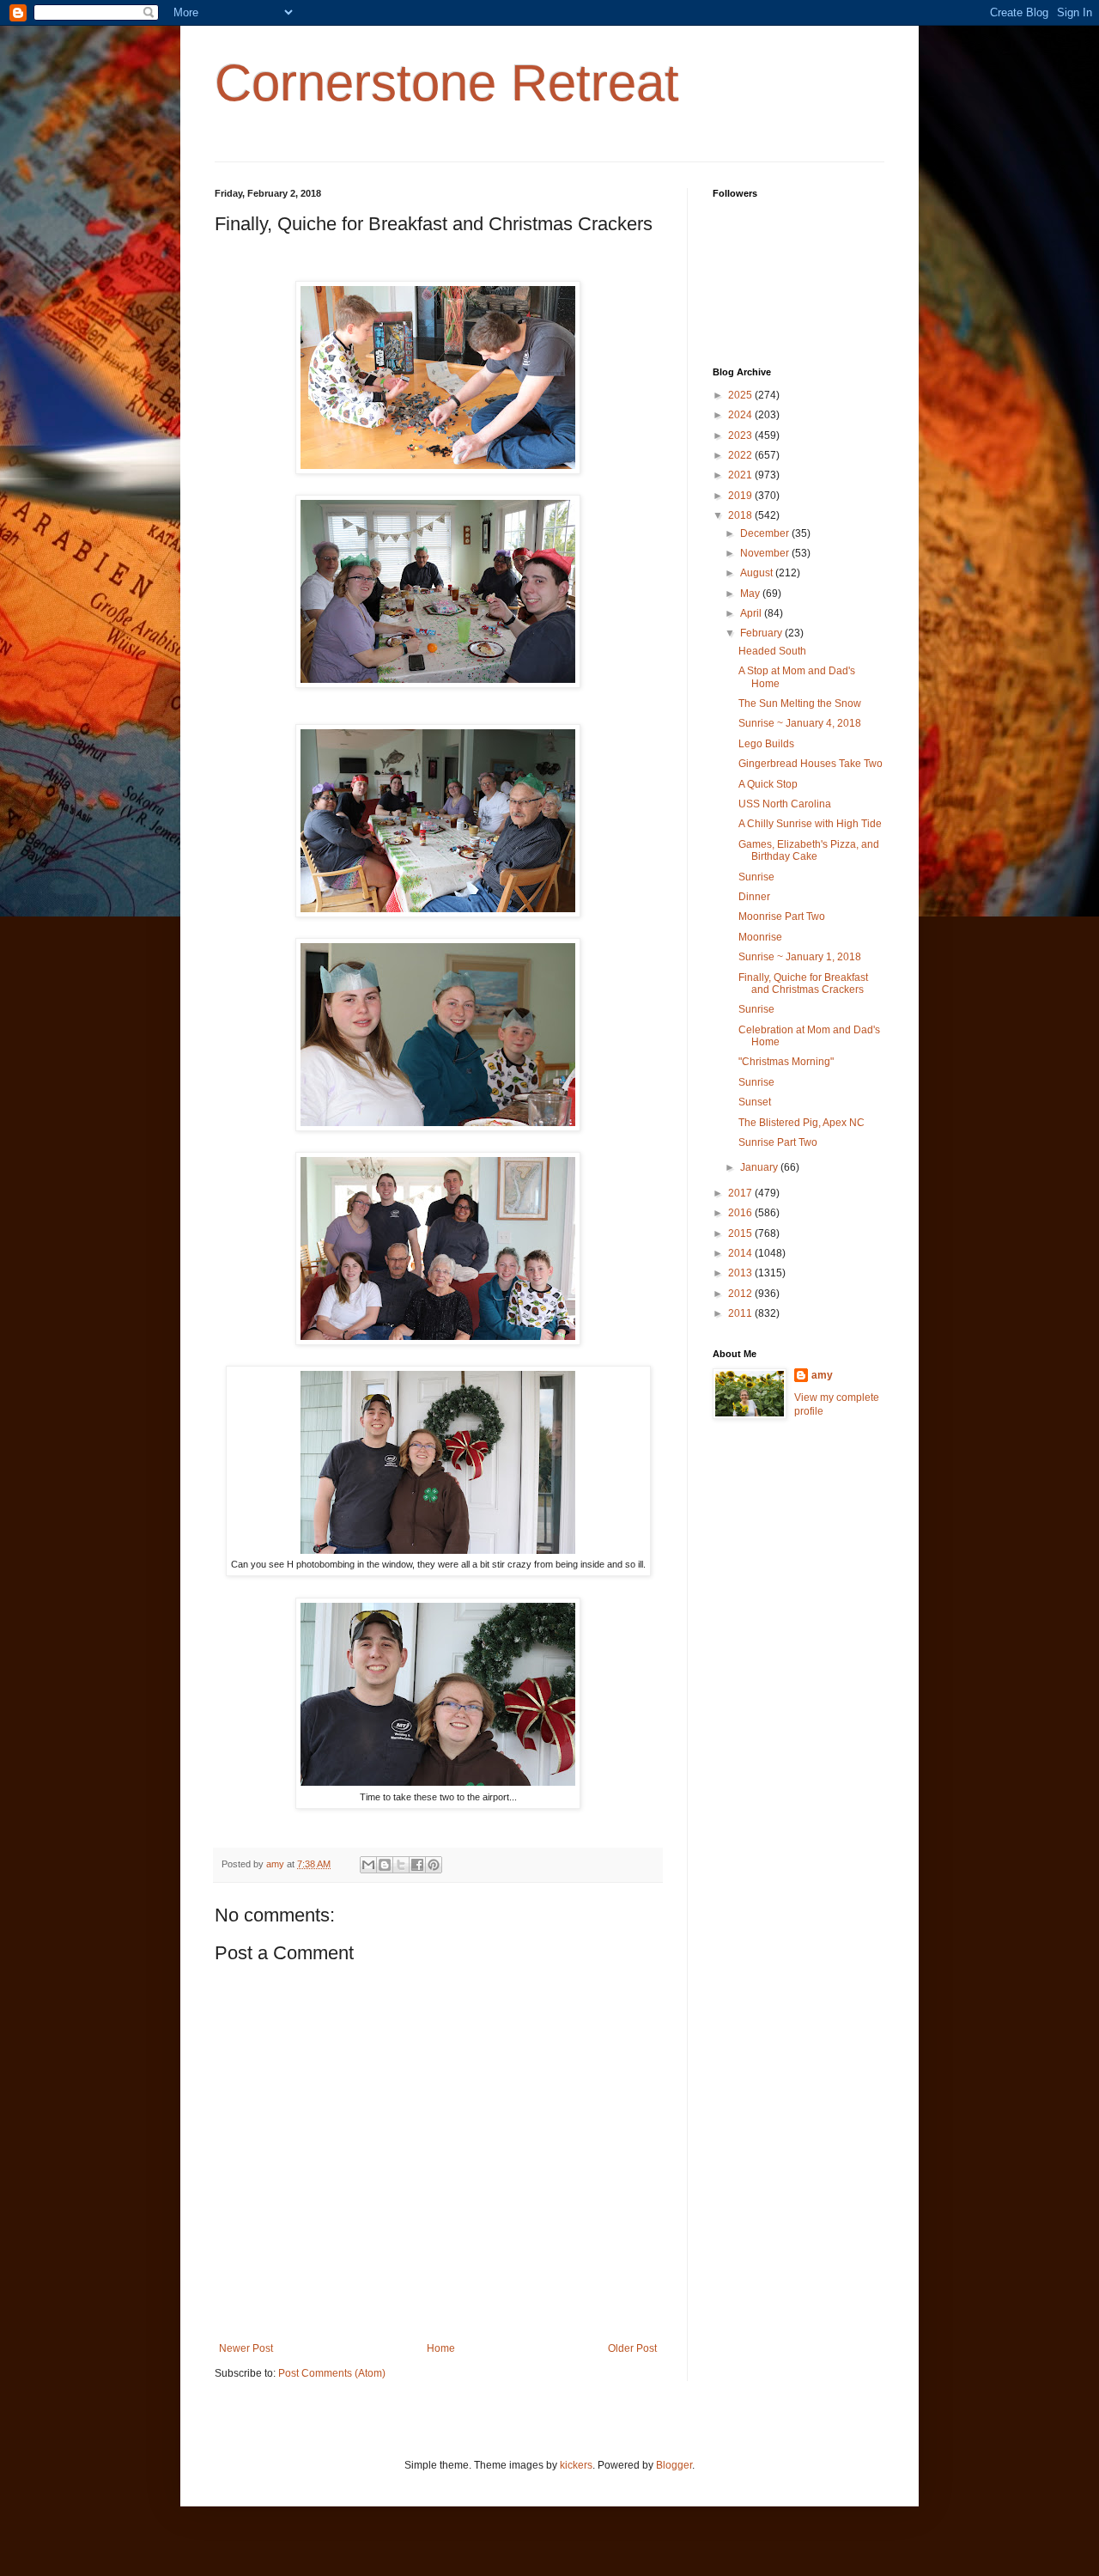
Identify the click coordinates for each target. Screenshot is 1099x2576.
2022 (741, 455)
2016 (741, 1213)
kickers (576, 2465)
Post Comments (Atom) (332, 2373)
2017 (741, 1193)
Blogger (674, 2465)
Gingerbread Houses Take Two (811, 764)
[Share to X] (401, 1865)
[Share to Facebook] (417, 1865)
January (760, 1167)
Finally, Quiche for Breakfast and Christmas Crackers (803, 984)
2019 (741, 496)
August (758, 573)
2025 (741, 395)
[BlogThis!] (385, 1865)
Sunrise (756, 877)
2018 (741, 515)
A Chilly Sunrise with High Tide (810, 824)
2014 (741, 1253)
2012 (741, 1294)
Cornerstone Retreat (447, 83)
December (766, 533)
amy (822, 1375)
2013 (741, 1273)
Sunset (755, 1102)
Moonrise (760, 937)
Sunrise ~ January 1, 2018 (800, 957)
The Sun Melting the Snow (800, 703)
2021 (741, 475)
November (766, 553)
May (751, 594)
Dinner (754, 897)
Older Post (632, 2348)
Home (441, 2348)
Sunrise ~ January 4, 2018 (800, 723)
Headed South (772, 651)
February (762, 633)
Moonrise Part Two (782, 917)
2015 (741, 1233)
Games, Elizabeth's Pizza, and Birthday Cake (809, 850)
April (752, 613)
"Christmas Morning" (786, 1062)
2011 (741, 1313)
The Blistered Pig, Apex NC (801, 1123)
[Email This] (368, 1865)
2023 (741, 435)
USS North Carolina (785, 804)
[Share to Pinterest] (434, 1865)
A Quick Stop (768, 784)
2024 (741, 415)
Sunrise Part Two (778, 1142)
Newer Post (246, 2348)
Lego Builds (766, 744)
